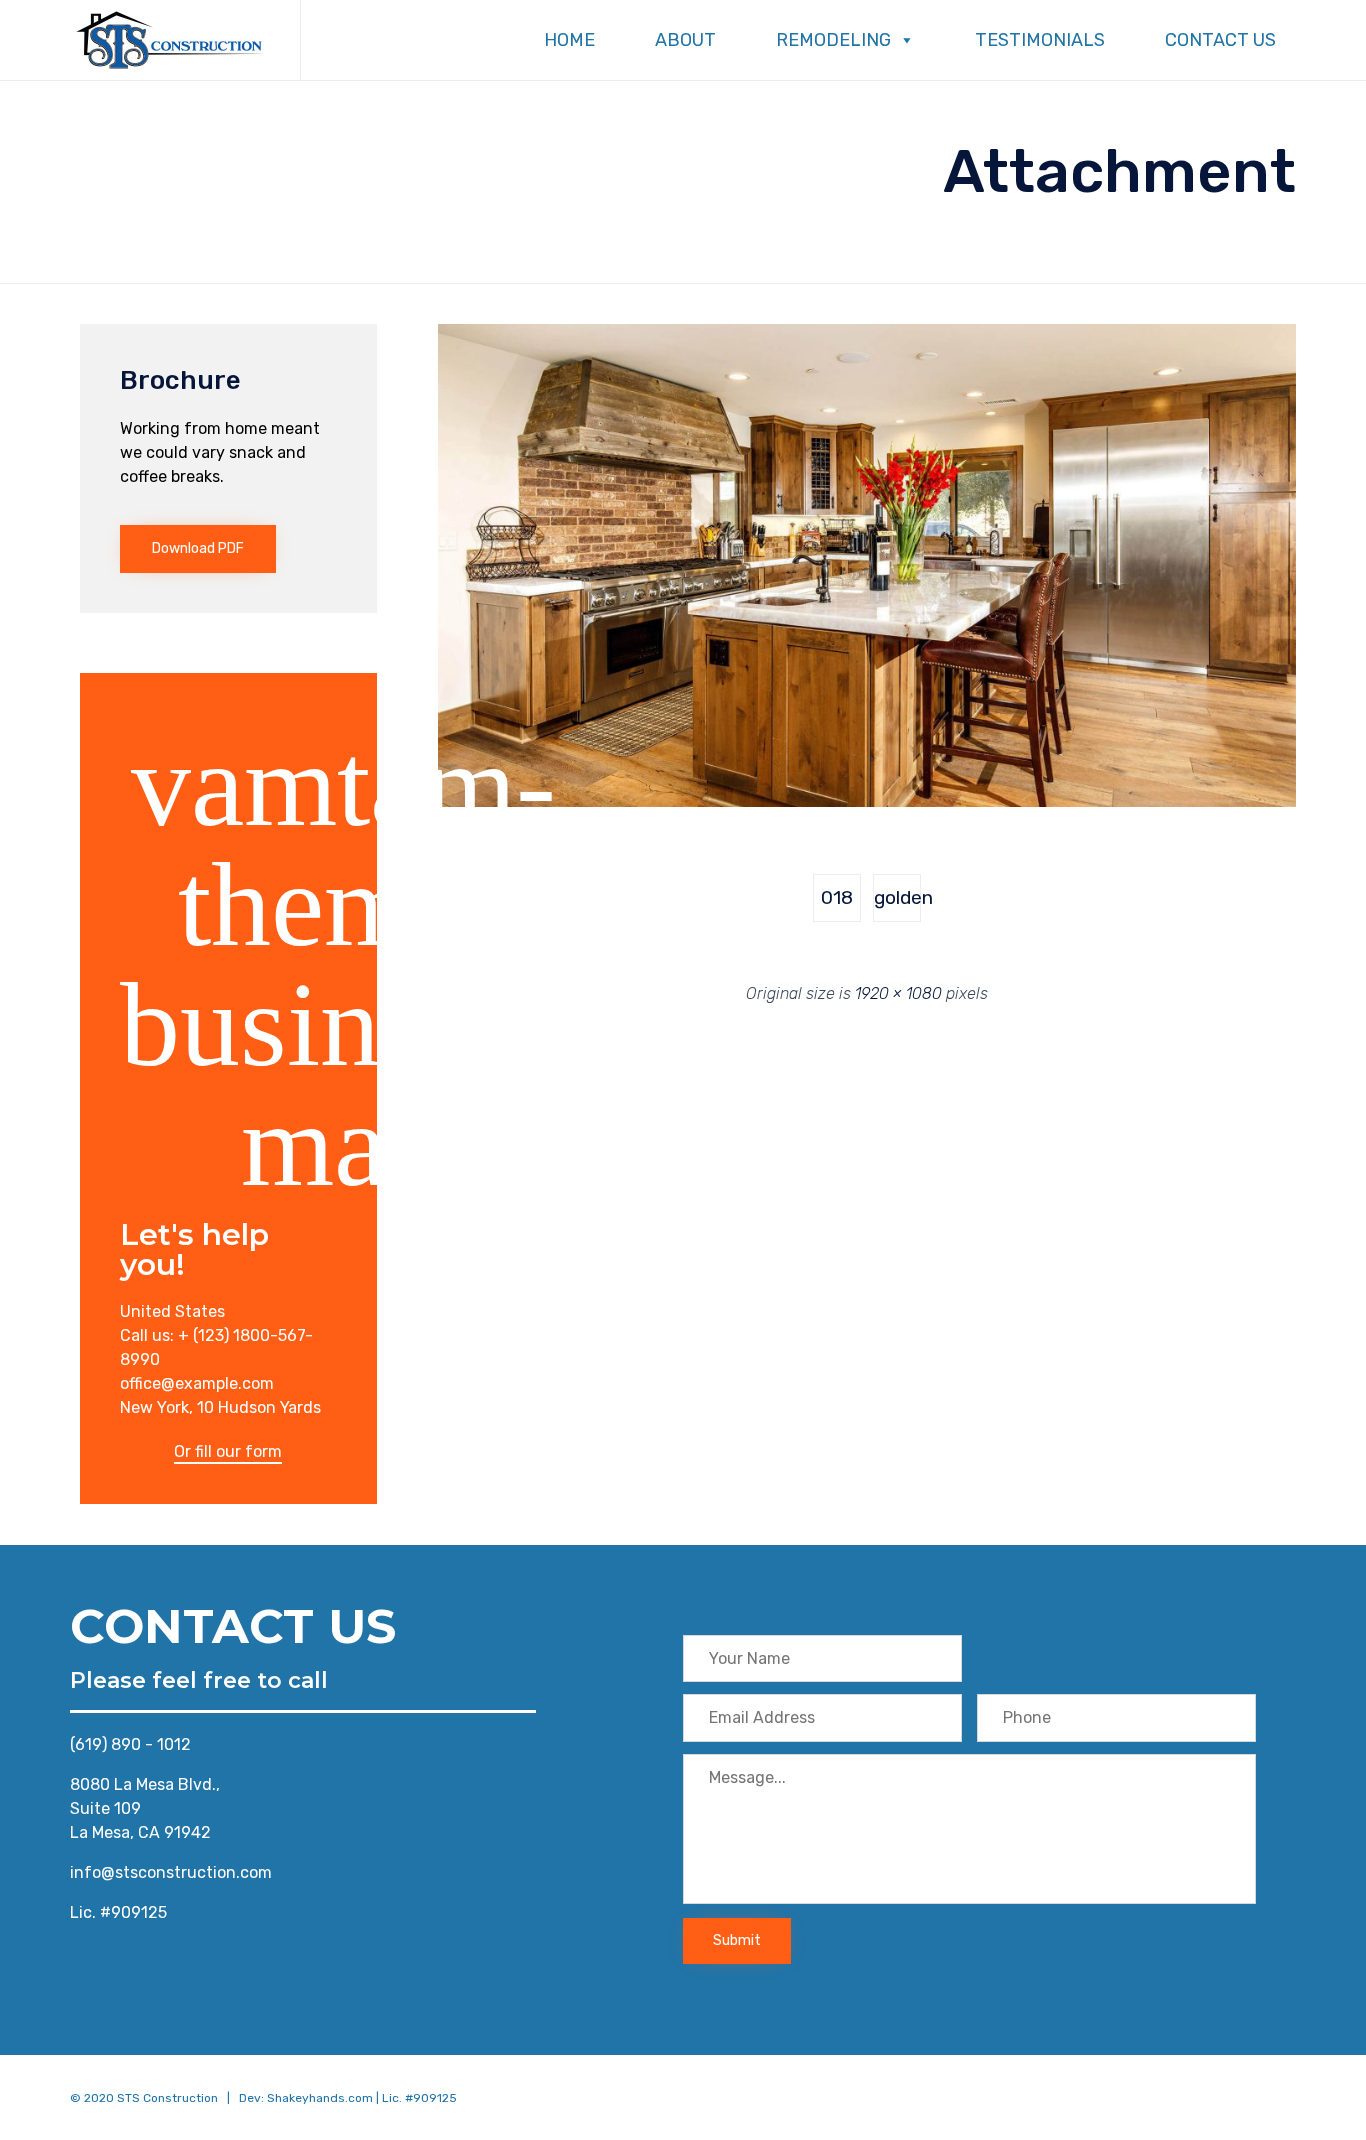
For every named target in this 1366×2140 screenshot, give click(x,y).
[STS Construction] (170, 40)
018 (837, 897)
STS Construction (167, 2098)
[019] (867, 802)
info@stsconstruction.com (171, 1872)
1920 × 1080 (898, 993)
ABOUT (685, 40)
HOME (569, 40)
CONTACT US (1220, 40)
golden (897, 897)
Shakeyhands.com (320, 2098)
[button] (198, 549)
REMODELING (833, 40)
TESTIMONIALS (1040, 40)
